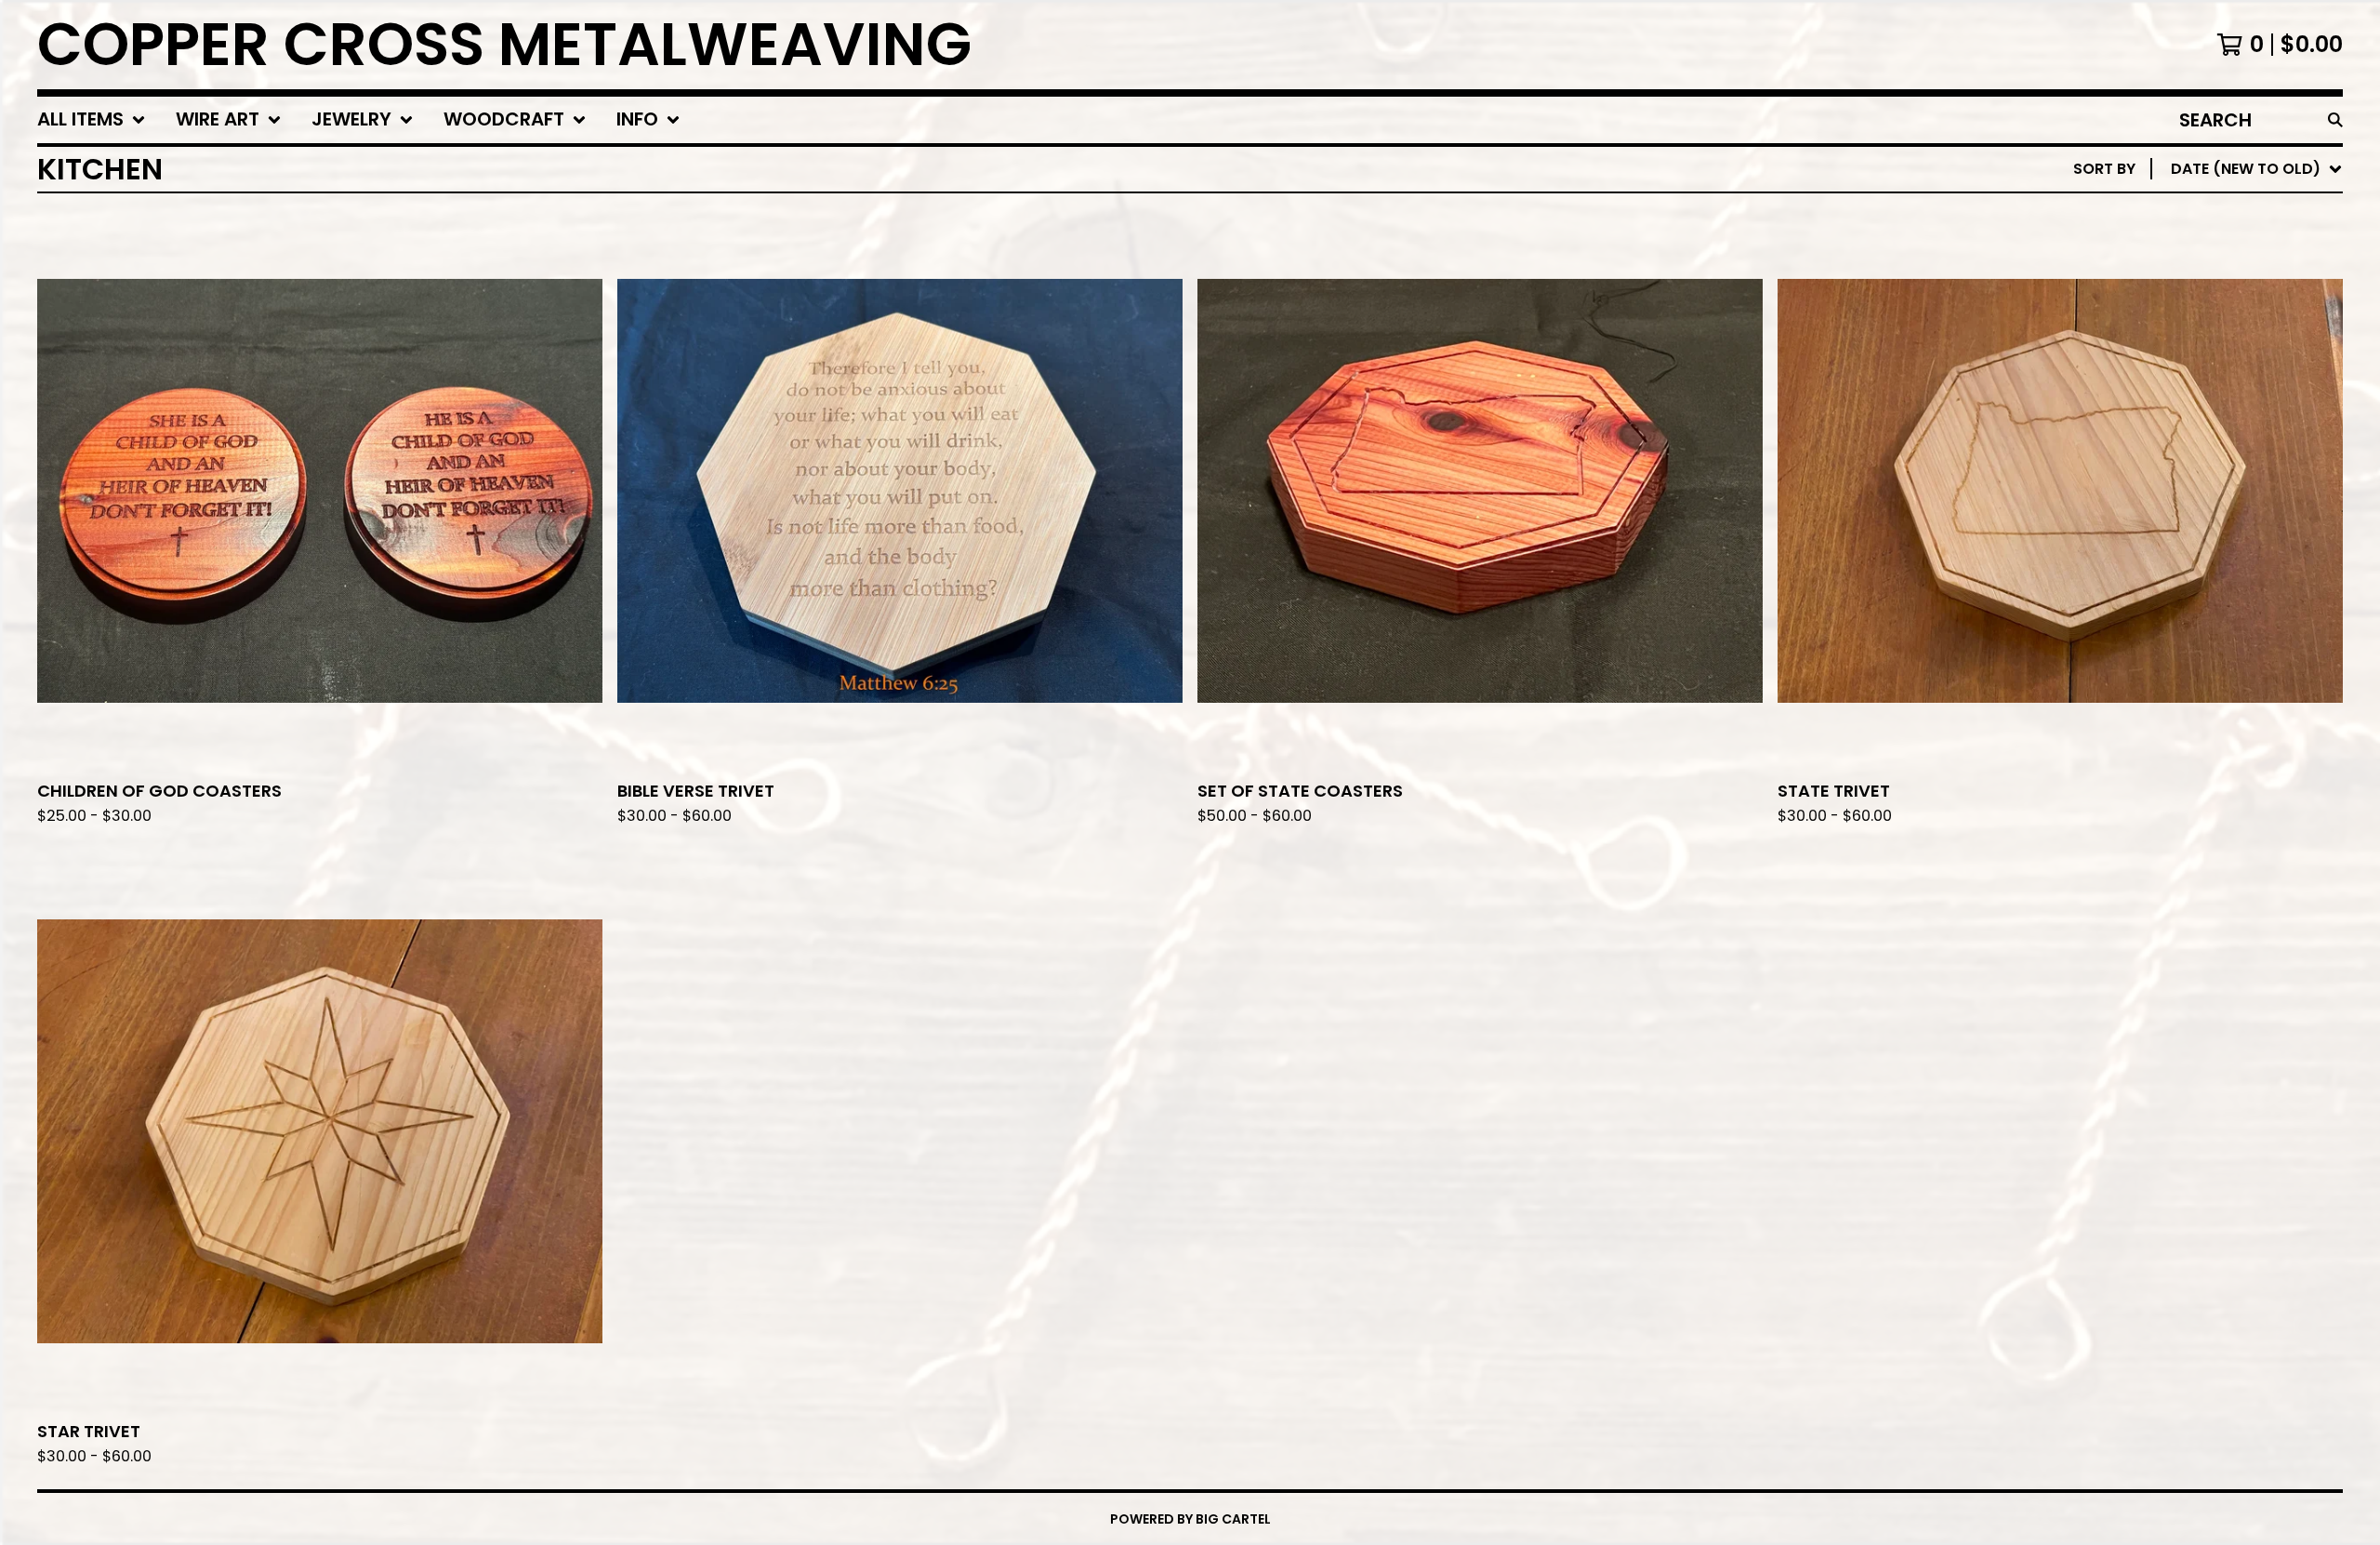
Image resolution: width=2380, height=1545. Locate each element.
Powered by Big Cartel (1190, 1519)
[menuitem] (92, 120)
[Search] (2335, 120)
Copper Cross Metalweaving (504, 45)
